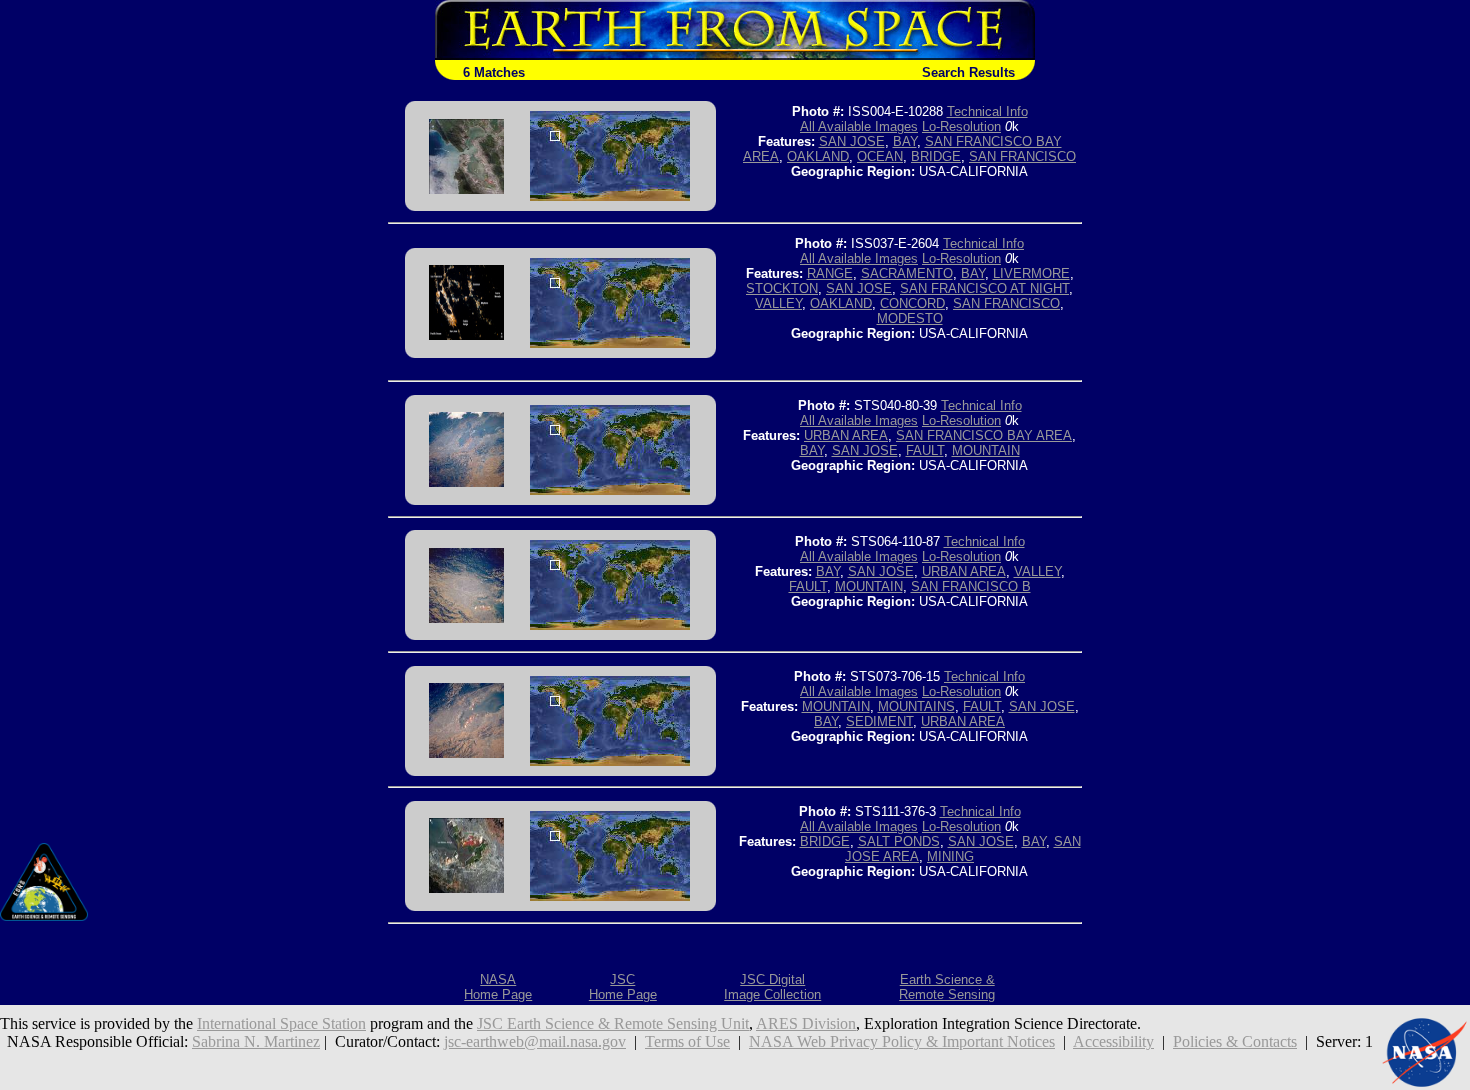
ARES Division (806, 1023)
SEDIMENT (879, 721)
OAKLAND (818, 156)
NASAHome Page (498, 987)
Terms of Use (687, 1041)
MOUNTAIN (986, 450)
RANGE (830, 273)
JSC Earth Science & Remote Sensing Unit (613, 1023)
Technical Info (987, 111)
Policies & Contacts (1235, 1041)
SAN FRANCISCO (1022, 156)
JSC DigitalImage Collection (772, 987)
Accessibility (1113, 1041)
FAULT (925, 450)
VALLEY (778, 303)
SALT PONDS (899, 841)
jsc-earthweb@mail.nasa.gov (535, 1041)
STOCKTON (782, 288)
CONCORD (912, 303)
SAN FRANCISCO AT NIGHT (984, 288)
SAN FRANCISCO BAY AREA (984, 435)
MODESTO (910, 318)
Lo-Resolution (961, 126)
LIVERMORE (1031, 273)
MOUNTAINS (916, 706)
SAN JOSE (852, 141)
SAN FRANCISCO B (971, 586)
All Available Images (859, 126)
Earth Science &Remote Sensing (947, 987)
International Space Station (281, 1023)
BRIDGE (936, 156)
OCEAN (880, 156)
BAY (905, 141)
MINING (950, 856)
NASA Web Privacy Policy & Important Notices (902, 1041)
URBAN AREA (846, 435)
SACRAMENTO (907, 273)
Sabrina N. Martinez (256, 1041)
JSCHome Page (623, 987)
